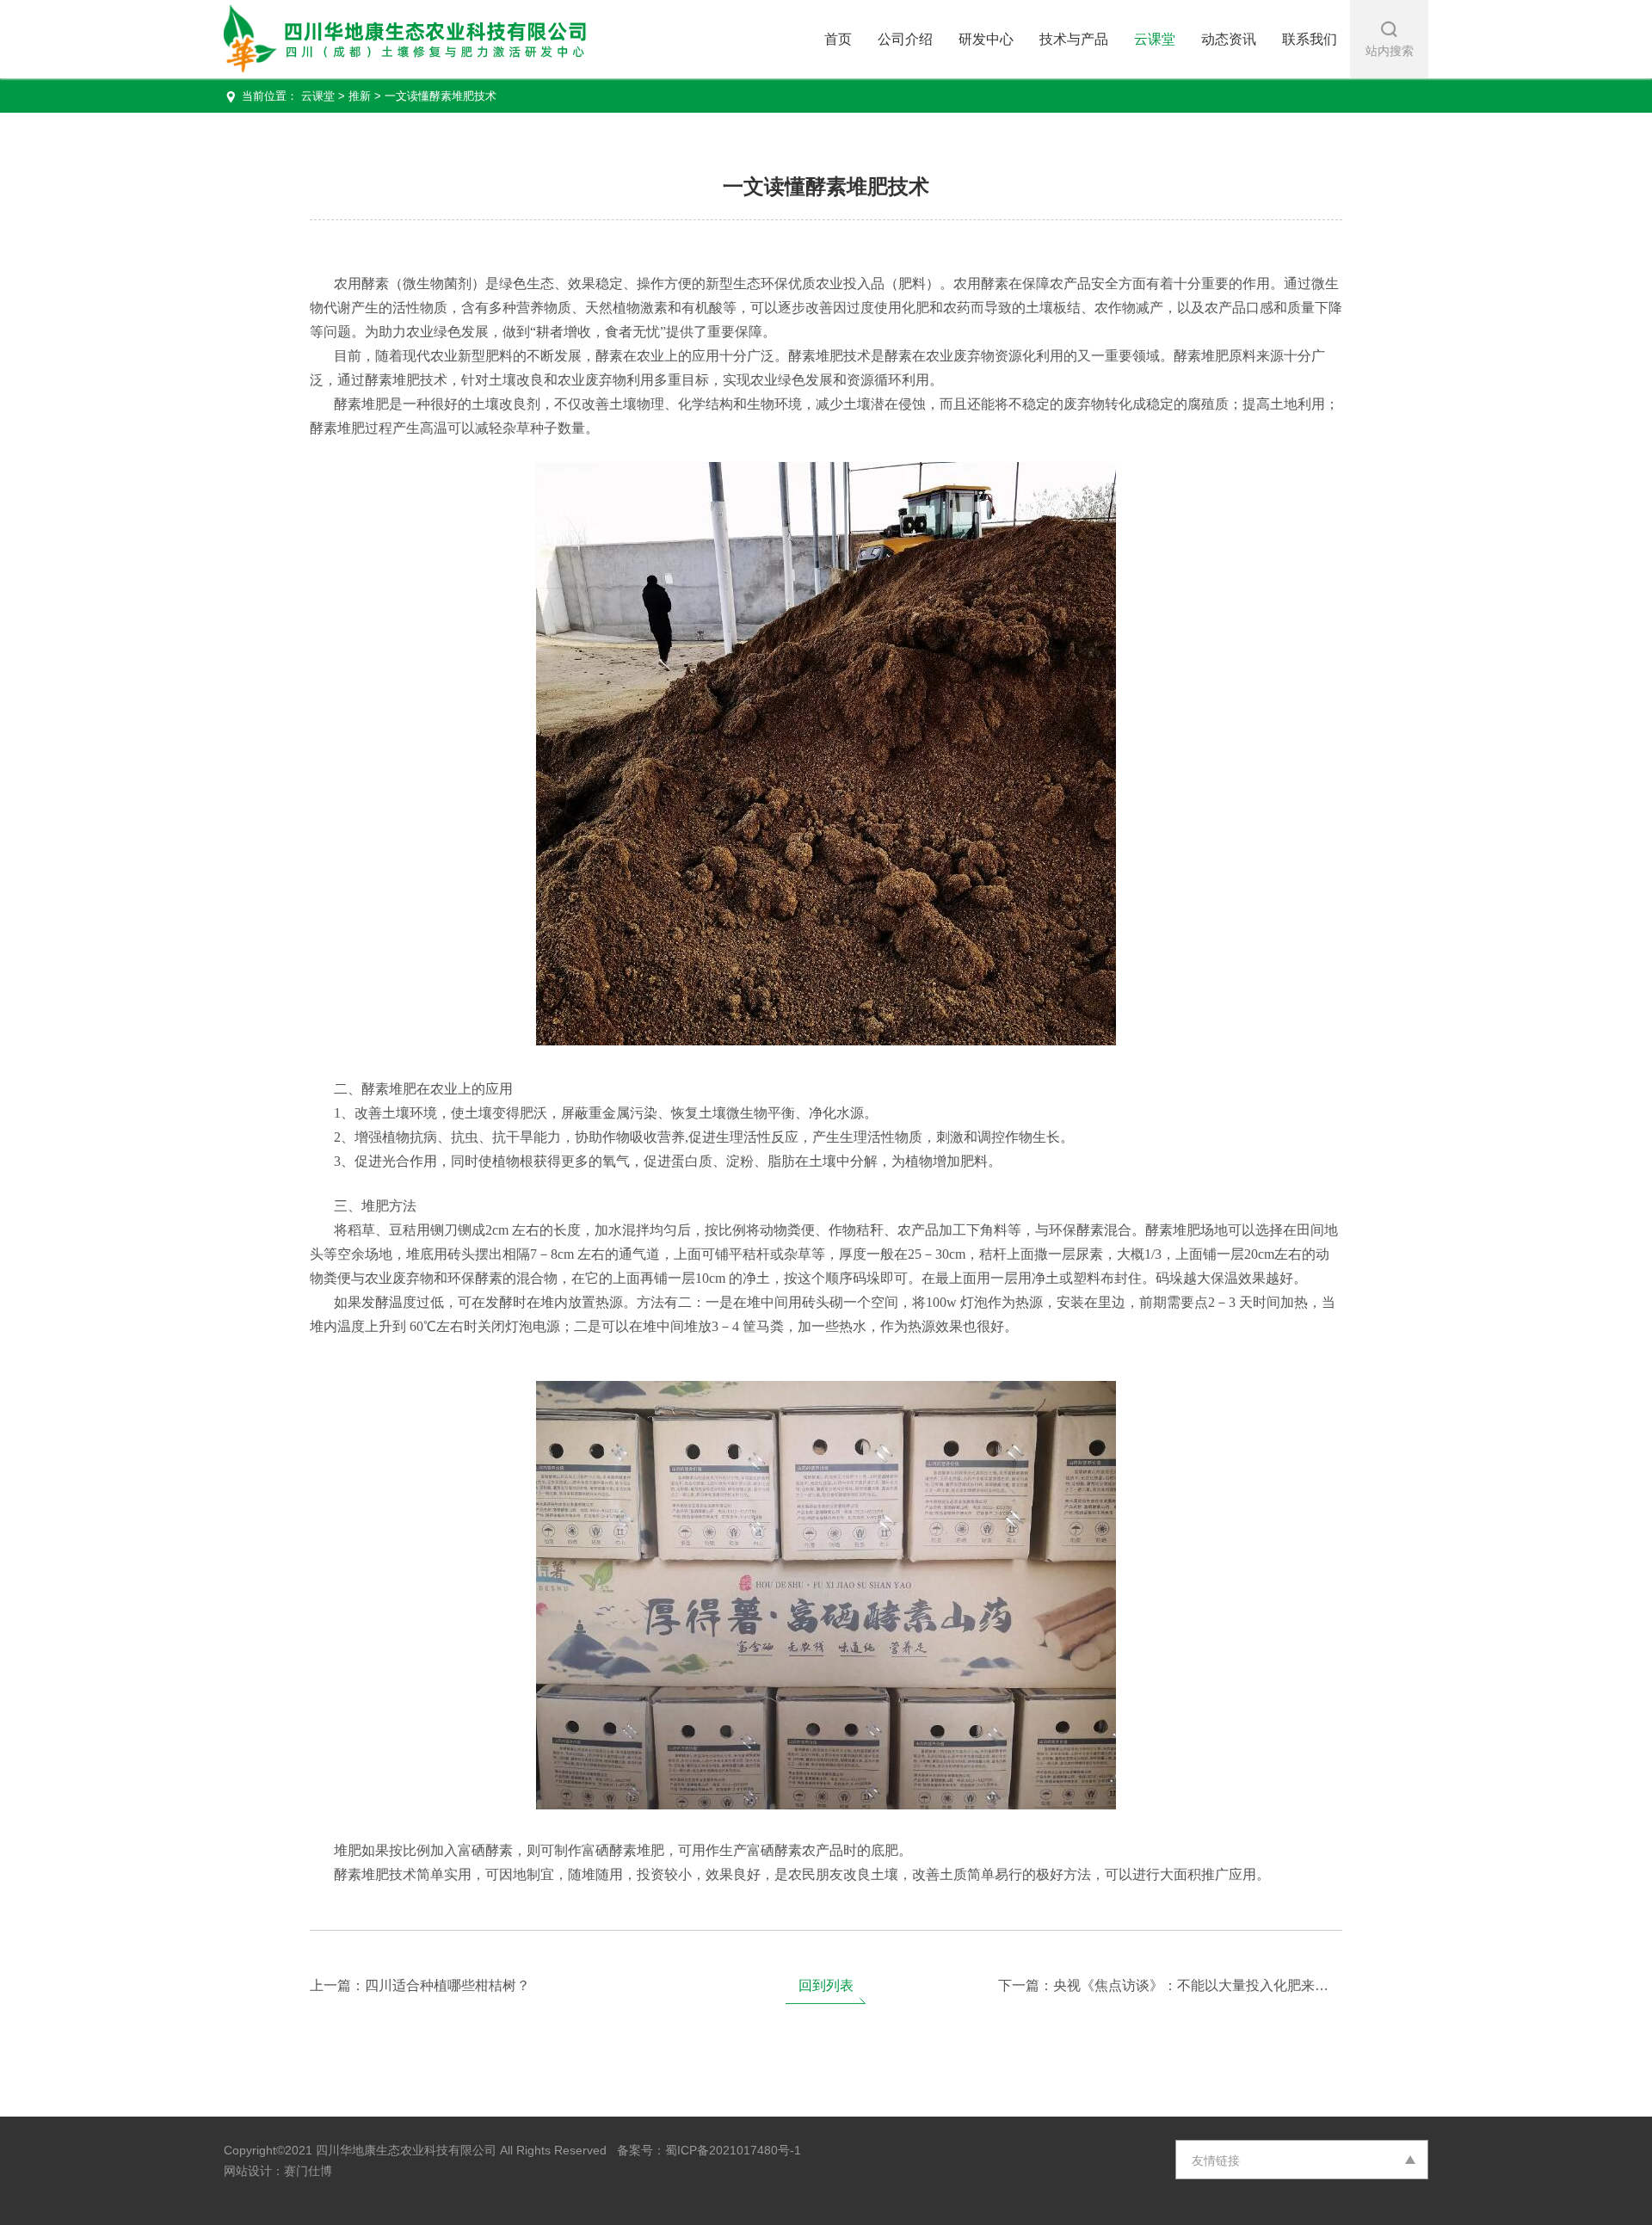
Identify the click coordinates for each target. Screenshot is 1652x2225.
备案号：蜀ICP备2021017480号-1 (704, 2150)
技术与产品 (1074, 39)
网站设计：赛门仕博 (278, 2171)
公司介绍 (905, 39)
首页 (838, 39)
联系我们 (1310, 39)
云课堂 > (325, 96)
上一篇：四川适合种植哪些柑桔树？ (420, 1985)
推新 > (365, 96)
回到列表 (826, 1985)
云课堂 (1155, 39)
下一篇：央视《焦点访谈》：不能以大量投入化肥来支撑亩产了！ (1170, 1985)
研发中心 (986, 39)
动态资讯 (1229, 39)
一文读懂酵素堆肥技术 (441, 96)
